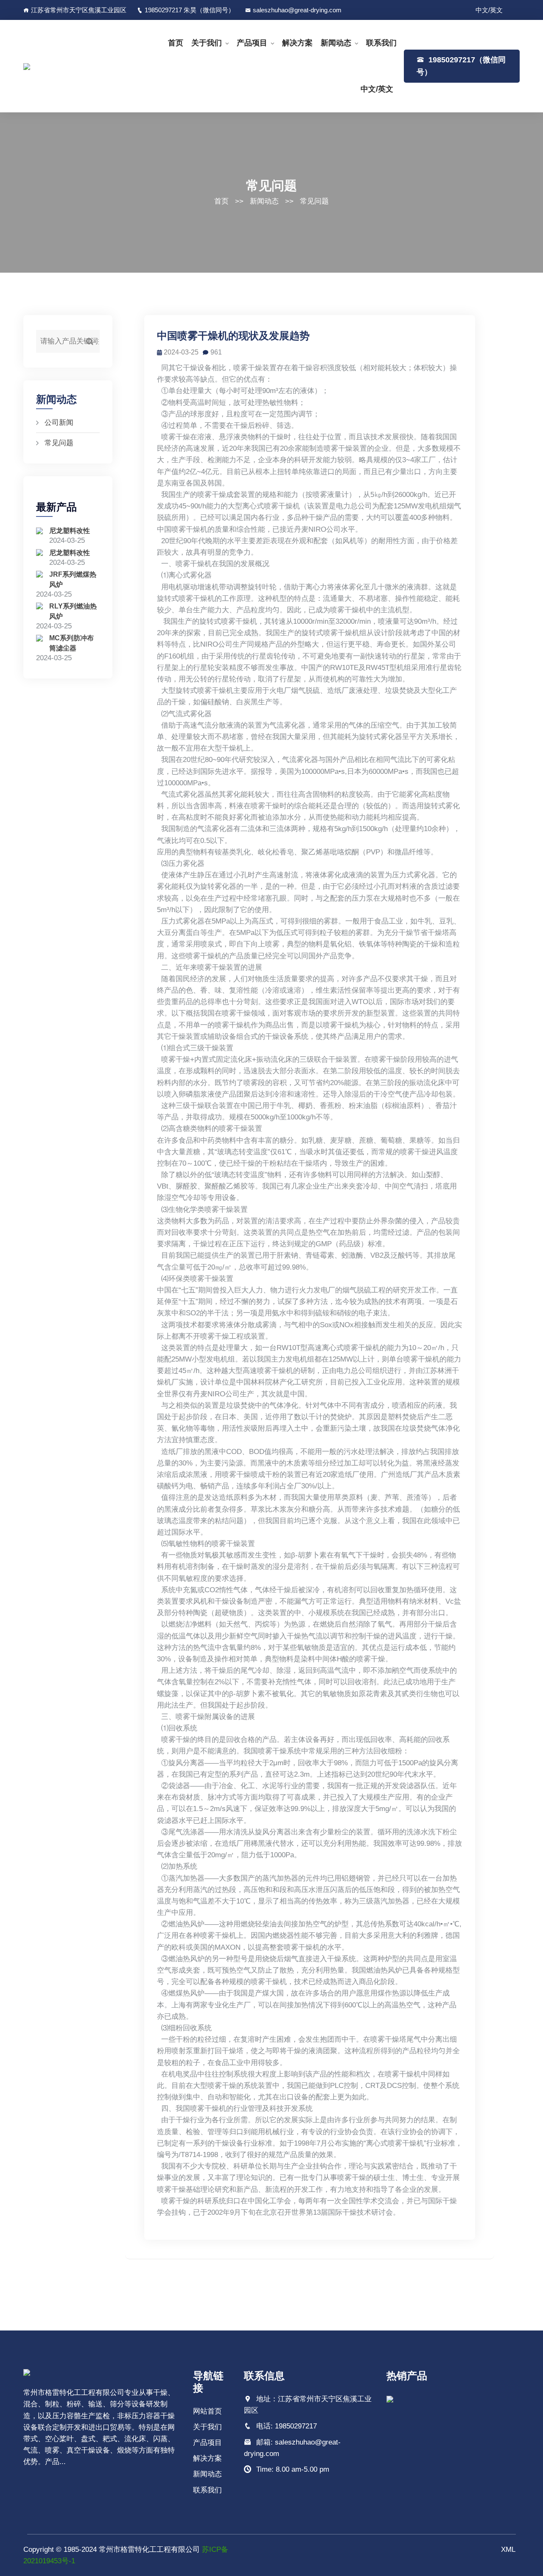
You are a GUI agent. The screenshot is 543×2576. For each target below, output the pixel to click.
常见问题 (314, 201)
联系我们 (381, 43)
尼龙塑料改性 (70, 531)
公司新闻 (59, 423)
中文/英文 (489, 10)
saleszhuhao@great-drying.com (297, 10)
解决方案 (297, 43)
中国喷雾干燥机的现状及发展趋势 (233, 336)
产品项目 (252, 43)
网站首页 (207, 2411)
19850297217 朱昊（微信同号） (190, 10)
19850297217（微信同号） (461, 66)
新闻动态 (336, 43)
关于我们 (207, 43)
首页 (176, 43)
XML (508, 2549)
